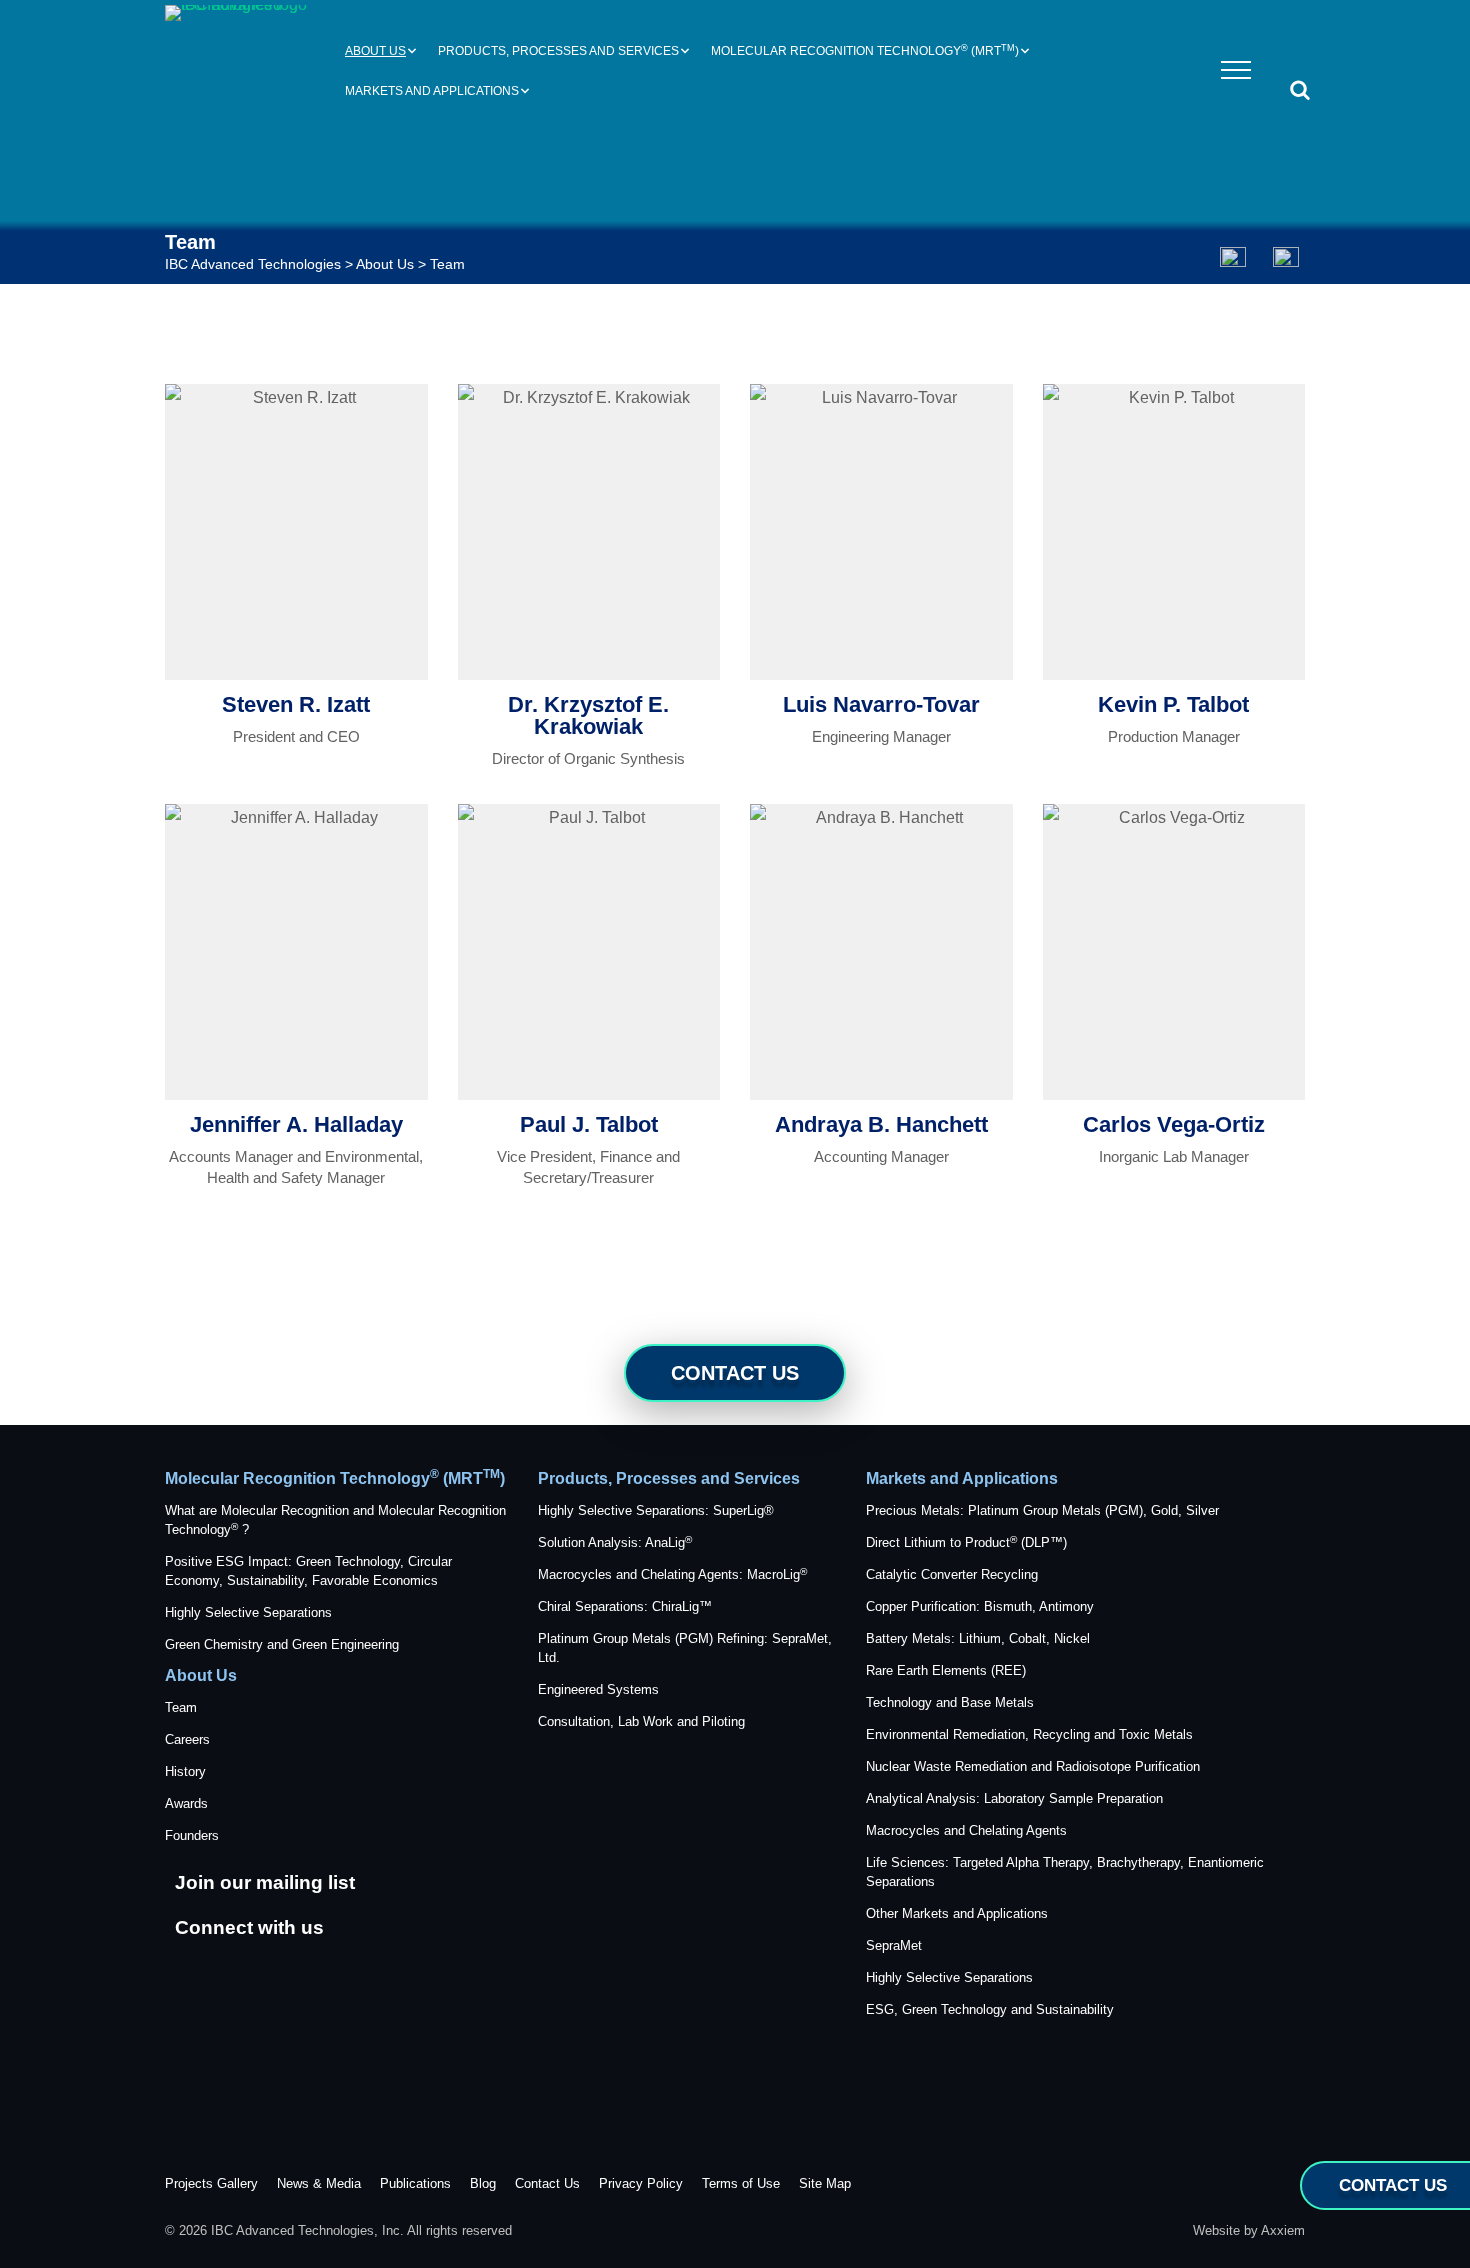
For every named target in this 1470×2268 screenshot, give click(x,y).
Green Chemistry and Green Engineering (282, 1644)
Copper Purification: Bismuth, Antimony (980, 1606)
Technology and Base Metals (950, 1702)
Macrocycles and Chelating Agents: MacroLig (672, 1574)
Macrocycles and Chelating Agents (966, 1830)
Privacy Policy (641, 2183)
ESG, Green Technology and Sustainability (990, 2009)
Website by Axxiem (1249, 2230)
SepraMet (894, 1945)
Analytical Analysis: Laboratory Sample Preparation (1014, 1798)
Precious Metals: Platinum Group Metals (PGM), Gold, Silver (1042, 1510)
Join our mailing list (265, 1882)
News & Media (319, 2183)
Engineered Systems (598, 1689)
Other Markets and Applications (957, 1913)
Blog (483, 2183)
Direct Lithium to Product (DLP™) (966, 1542)
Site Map (825, 2183)
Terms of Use (741, 2183)
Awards (186, 1803)
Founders (192, 1835)
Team (181, 1707)
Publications (415, 2183)
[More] (1232, 254)
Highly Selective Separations (248, 1612)
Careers (187, 1739)
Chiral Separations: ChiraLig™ (625, 1606)
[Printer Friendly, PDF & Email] (1283, 252)
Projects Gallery (211, 2183)
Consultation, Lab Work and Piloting (641, 1721)
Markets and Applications (432, 91)
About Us (375, 51)
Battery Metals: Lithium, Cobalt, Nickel (978, 1638)
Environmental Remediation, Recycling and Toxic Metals (1029, 1734)
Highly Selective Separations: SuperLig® (656, 1510)
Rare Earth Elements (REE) (946, 1670)
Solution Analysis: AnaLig (615, 1542)
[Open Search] (1300, 91)
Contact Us (735, 1373)
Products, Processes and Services (558, 51)
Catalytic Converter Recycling (952, 1574)
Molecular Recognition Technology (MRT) (865, 51)
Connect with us (249, 1927)
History (185, 1771)
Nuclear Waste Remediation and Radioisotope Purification (1033, 1766)
